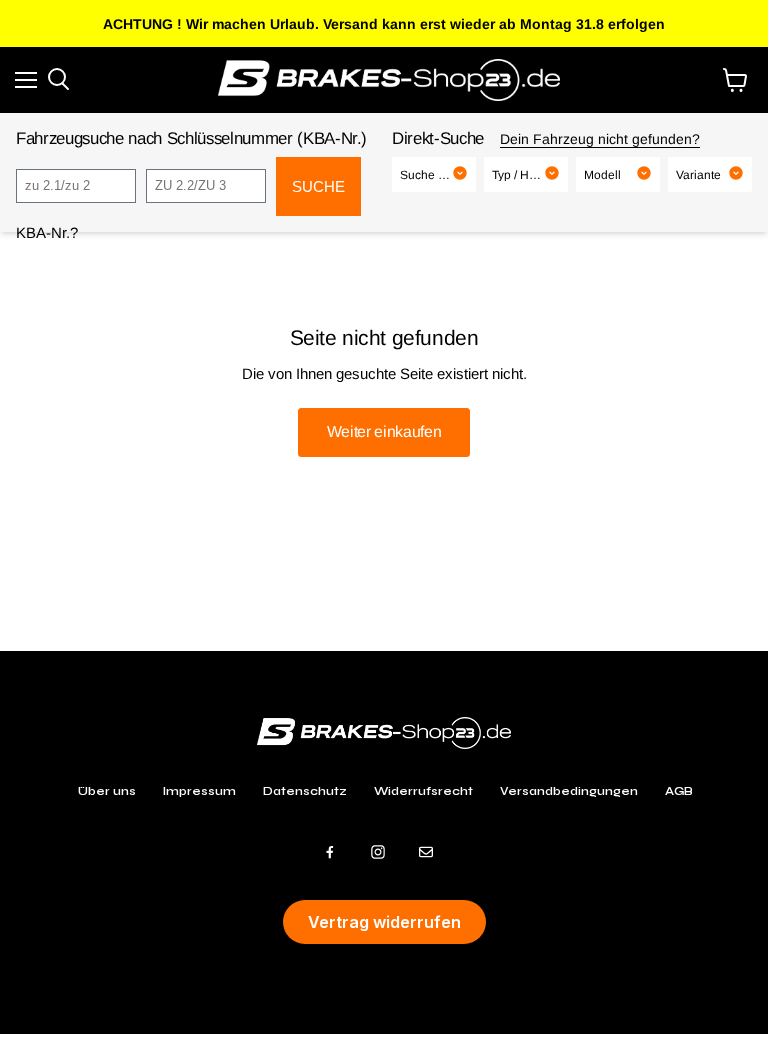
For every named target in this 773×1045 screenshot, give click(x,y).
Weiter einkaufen (384, 431)
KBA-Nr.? (47, 232)
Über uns (107, 791)
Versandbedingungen (569, 791)
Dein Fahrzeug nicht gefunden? (600, 139)
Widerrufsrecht (423, 791)
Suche (318, 186)
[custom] (330, 852)
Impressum (199, 791)
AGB (679, 791)
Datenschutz (305, 791)
